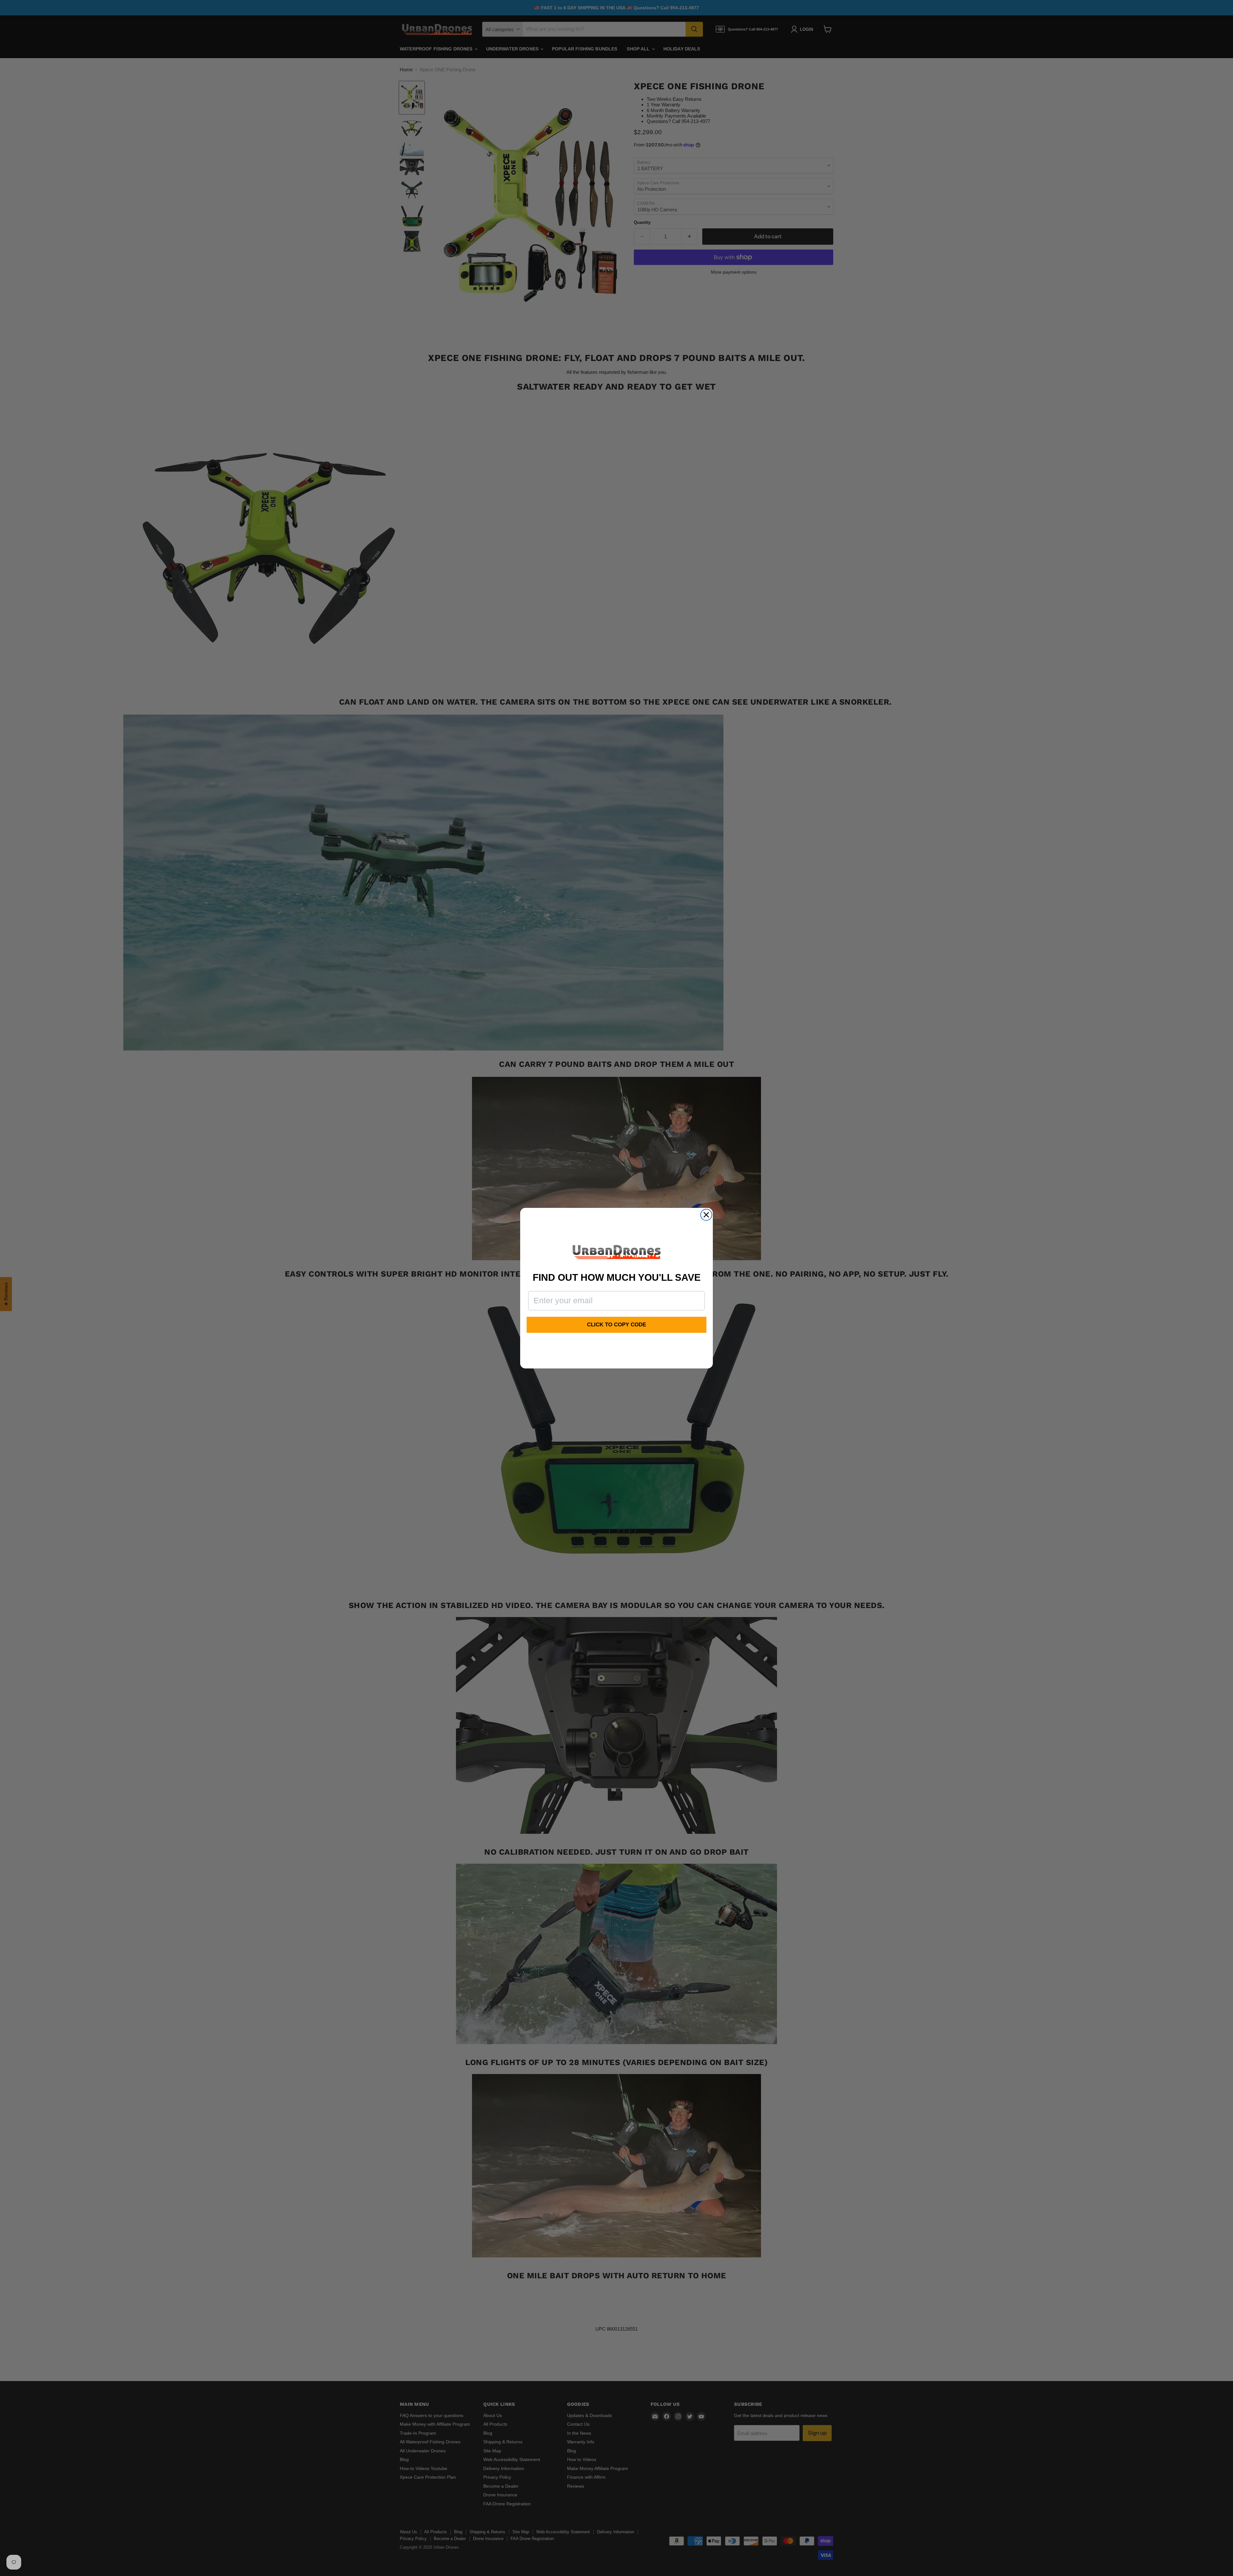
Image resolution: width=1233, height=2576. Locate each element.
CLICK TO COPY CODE (616, 1325)
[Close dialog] (706, 1215)
